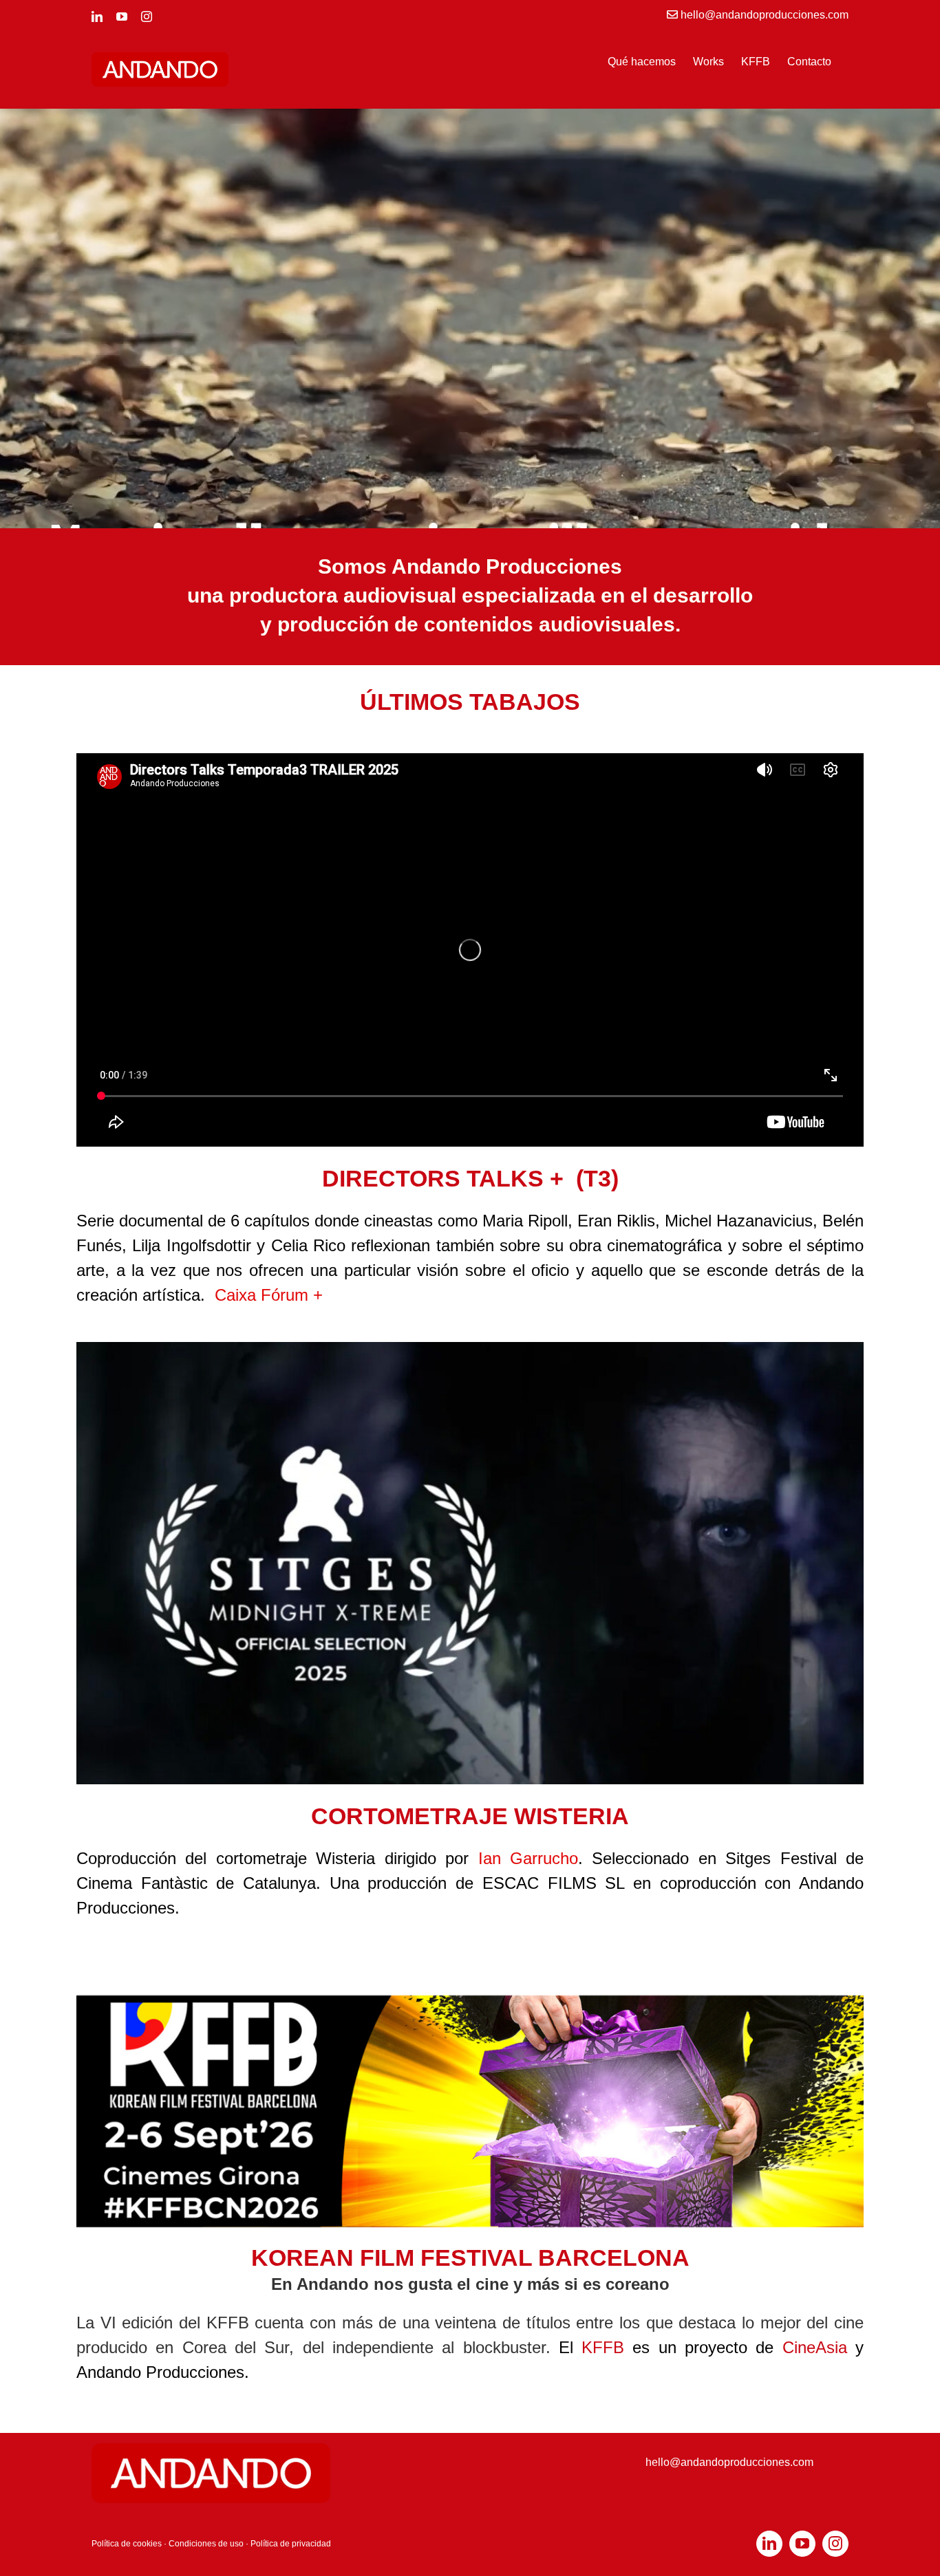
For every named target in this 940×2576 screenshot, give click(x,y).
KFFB (603, 2347)
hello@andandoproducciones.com (729, 2462)
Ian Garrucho (528, 1858)
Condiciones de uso (206, 2544)
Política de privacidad (291, 2544)
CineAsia (815, 2347)
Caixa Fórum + (269, 1295)
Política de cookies (127, 2544)
